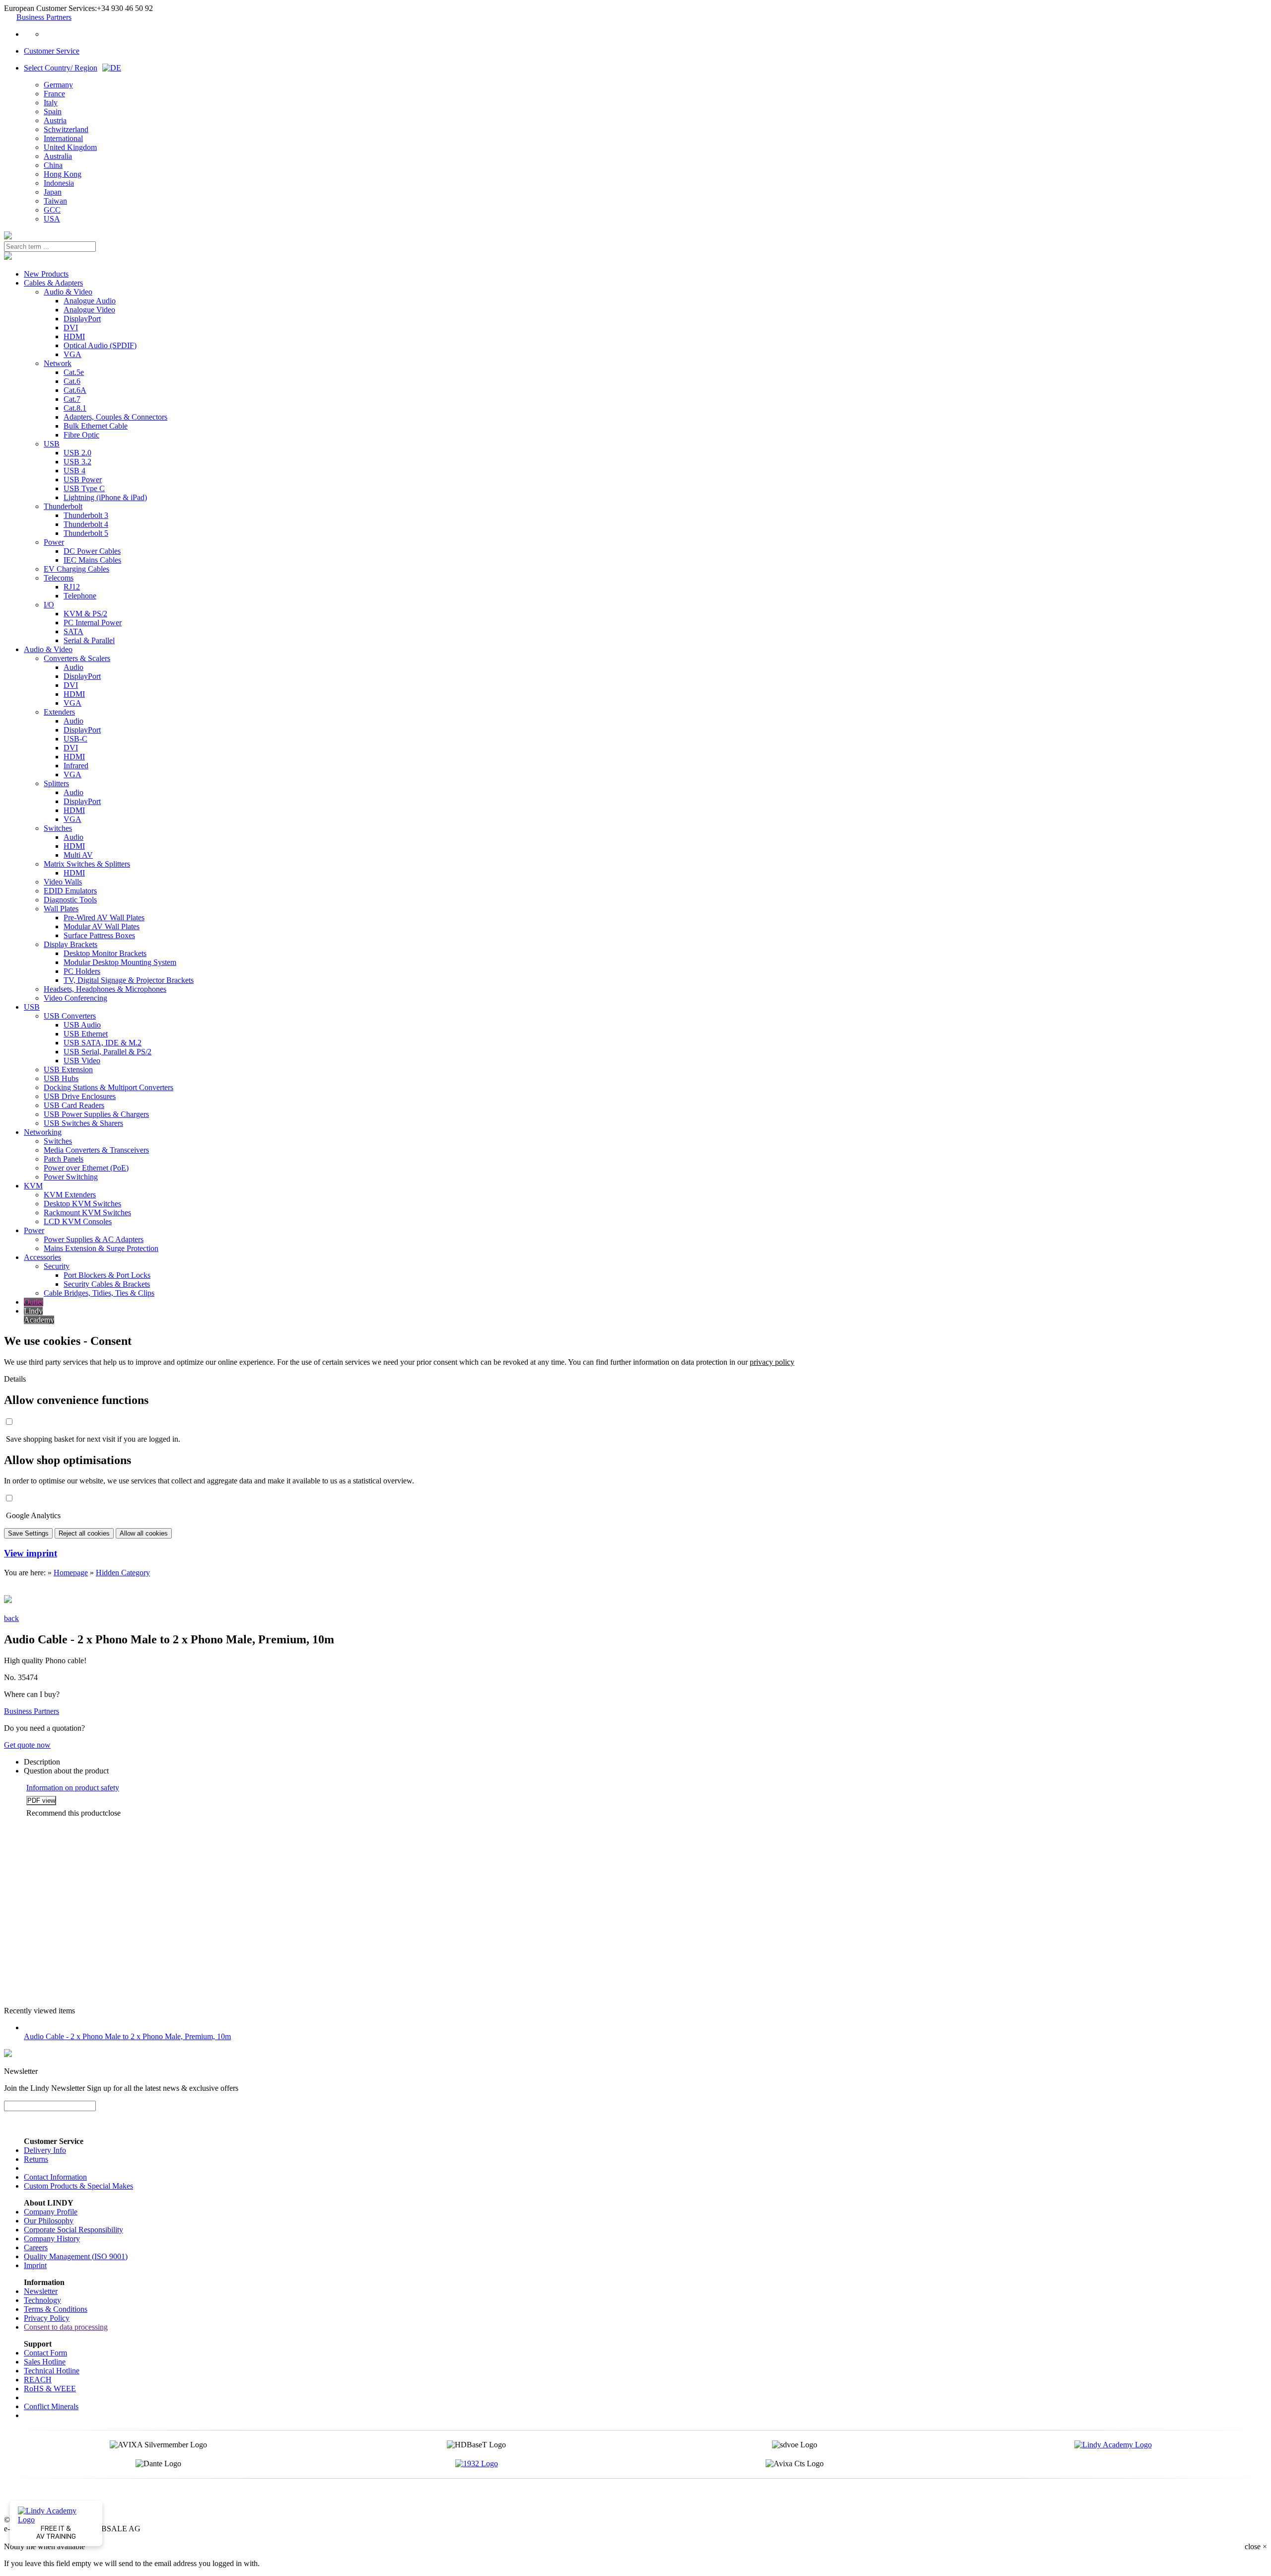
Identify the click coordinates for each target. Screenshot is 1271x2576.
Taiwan (55, 201)
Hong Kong (63, 174)
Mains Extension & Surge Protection (101, 1248)
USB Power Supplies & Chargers (96, 1114)
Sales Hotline (45, 2362)
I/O (49, 605)
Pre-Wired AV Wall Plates (104, 918)
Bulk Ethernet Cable (96, 426)
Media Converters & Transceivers (96, 1150)
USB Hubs (61, 1078)
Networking (43, 1132)
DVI (71, 328)
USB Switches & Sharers (83, 1123)
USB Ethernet (86, 1034)
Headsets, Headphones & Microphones (105, 989)
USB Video (82, 1061)
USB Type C (84, 488)
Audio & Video (68, 292)
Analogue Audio (90, 301)
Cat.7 (72, 399)
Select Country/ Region (61, 68)
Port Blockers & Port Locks (107, 1275)
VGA (72, 354)
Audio (73, 667)
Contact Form (45, 2353)
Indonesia (59, 183)
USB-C (75, 739)
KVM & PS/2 (85, 614)
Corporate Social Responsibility (73, 2230)
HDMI (74, 336)
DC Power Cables (92, 551)
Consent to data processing (66, 2327)
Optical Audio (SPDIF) (100, 345)
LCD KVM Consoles (78, 1221)
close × (1256, 2546)
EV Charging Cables (76, 569)
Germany (58, 85)
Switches (58, 828)
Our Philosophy (49, 2221)
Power (54, 542)
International (63, 138)
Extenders (59, 712)
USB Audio (82, 1025)
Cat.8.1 (75, 408)
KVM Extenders (70, 1195)
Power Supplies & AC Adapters (94, 1239)
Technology (42, 2300)
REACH (38, 2380)
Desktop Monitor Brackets (105, 953)
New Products (46, 274)
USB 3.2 (77, 462)
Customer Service (52, 51)
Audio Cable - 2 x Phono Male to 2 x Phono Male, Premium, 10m (127, 2036)
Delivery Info (45, 2150)
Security (57, 1266)
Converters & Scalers (77, 658)
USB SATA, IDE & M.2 (103, 1043)
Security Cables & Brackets (107, 1284)
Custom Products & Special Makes (78, 2186)
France (54, 94)
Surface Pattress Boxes (99, 935)
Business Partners (44, 17)
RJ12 (72, 587)
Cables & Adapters (53, 283)
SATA (73, 631)
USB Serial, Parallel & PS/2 (107, 1052)
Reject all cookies (84, 1533)
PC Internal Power (93, 623)
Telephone (80, 596)
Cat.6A (75, 390)
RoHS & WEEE (50, 2389)
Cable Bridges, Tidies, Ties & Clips (99, 1293)
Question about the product (66, 1771)
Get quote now (27, 1745)
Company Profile (51, 2212)
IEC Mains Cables (92, 560)
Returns (36, 2159)
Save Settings (28, 1533)
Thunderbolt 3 (86, 515)
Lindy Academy (39, 1315)
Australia (58, 156)
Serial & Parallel (89, 640)
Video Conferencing (75, 998)
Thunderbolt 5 (86, 533)
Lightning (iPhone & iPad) (105, 497)
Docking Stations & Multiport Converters (108, 1087)
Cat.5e (74, 372)
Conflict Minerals (51, 2406)
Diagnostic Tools (70, 900)
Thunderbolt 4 (86, 524)
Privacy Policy (47, 2318)
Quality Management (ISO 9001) (76, 2256)
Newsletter (41, 2291)
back (11, 1618)
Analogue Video (89, 310)
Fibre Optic (81, 435)
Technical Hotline (52, 2371)
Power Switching (71, 1177)
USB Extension (68, 1069)
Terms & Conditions (56, 2309)
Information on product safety (73, 1788)
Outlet (34, 1302)
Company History (52, 2239)
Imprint (35, 2265)
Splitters (56, 783)
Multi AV (78, 855)
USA (52, 219)
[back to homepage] (8, 237)
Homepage (71, 1573)
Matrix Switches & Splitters (87, 864)
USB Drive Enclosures (80, 1096)
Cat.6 (72, 381)
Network (58, 363)
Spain (53, 111)
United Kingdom (70, 147)
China (53, 165)
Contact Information (55, 2177)
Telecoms (59, 578)
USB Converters (70, 1016)
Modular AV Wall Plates (102, 926)
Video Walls (63, 882)
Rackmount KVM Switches (87, 1213)
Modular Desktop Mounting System (120, 962)
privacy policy (772, 1362)
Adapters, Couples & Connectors (115, 417)
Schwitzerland (66, 129)
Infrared (76, 766)
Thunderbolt (63, 506)
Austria (55, 120)
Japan (53, 192)
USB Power (83, 479)
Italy (51, 103)
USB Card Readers (74, 1105)
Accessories (42, 1257)
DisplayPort (82, 319)
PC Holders (82, 971)
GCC (52, 210)
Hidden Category (123, 1573)
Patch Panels (64, 1159)
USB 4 (74, 471)
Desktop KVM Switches (82, 1204)
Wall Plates (61, 909)
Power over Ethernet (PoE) (86, 1168)
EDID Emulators (70, 891)
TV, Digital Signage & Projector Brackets (129, 980)
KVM (33, 1186)
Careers (36, 2247)
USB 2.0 (77, 453)
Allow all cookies (144, 1533)
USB (52, 444)
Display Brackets (71, 944)
